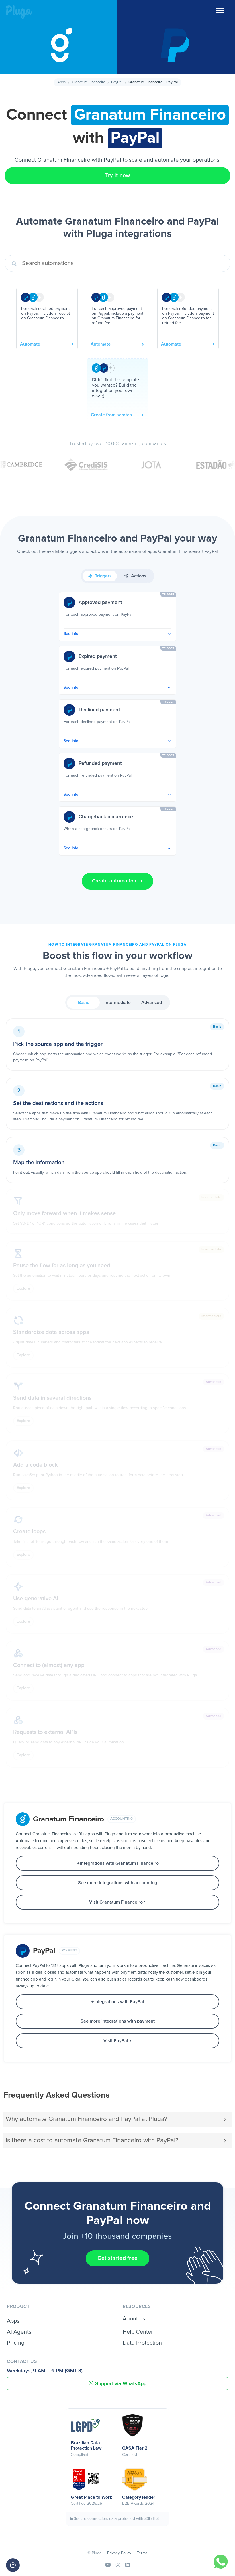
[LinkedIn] (127, 2565)
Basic (84, 1003)
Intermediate (118, 1003)
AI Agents (19, 2332)
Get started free (118, 2258)
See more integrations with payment (118, 2021)
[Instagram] (118, 2565)
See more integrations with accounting (117, 1883)
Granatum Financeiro (88, 82)
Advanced (152, 1003)
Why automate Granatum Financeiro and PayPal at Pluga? (86, 2119)
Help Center (138, 2332)
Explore (23, 1288)
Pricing (16, 2343)
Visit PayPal (116, 2041)
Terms (142, 2553)
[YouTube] (108, 2565)
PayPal (117, 82)
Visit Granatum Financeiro (116, 1902)
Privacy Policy (119, 2553)
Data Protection (142, 2343)
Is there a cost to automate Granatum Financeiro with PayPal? (92, 2140)
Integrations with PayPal (119, 2002)
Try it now (118, 176)
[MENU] (225, 14)
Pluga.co (19, 12)
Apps (61, 82)
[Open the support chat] (13, 2565)
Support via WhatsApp (121, 2384)
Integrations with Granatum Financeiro (119, 1863)
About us (134, 2319)
